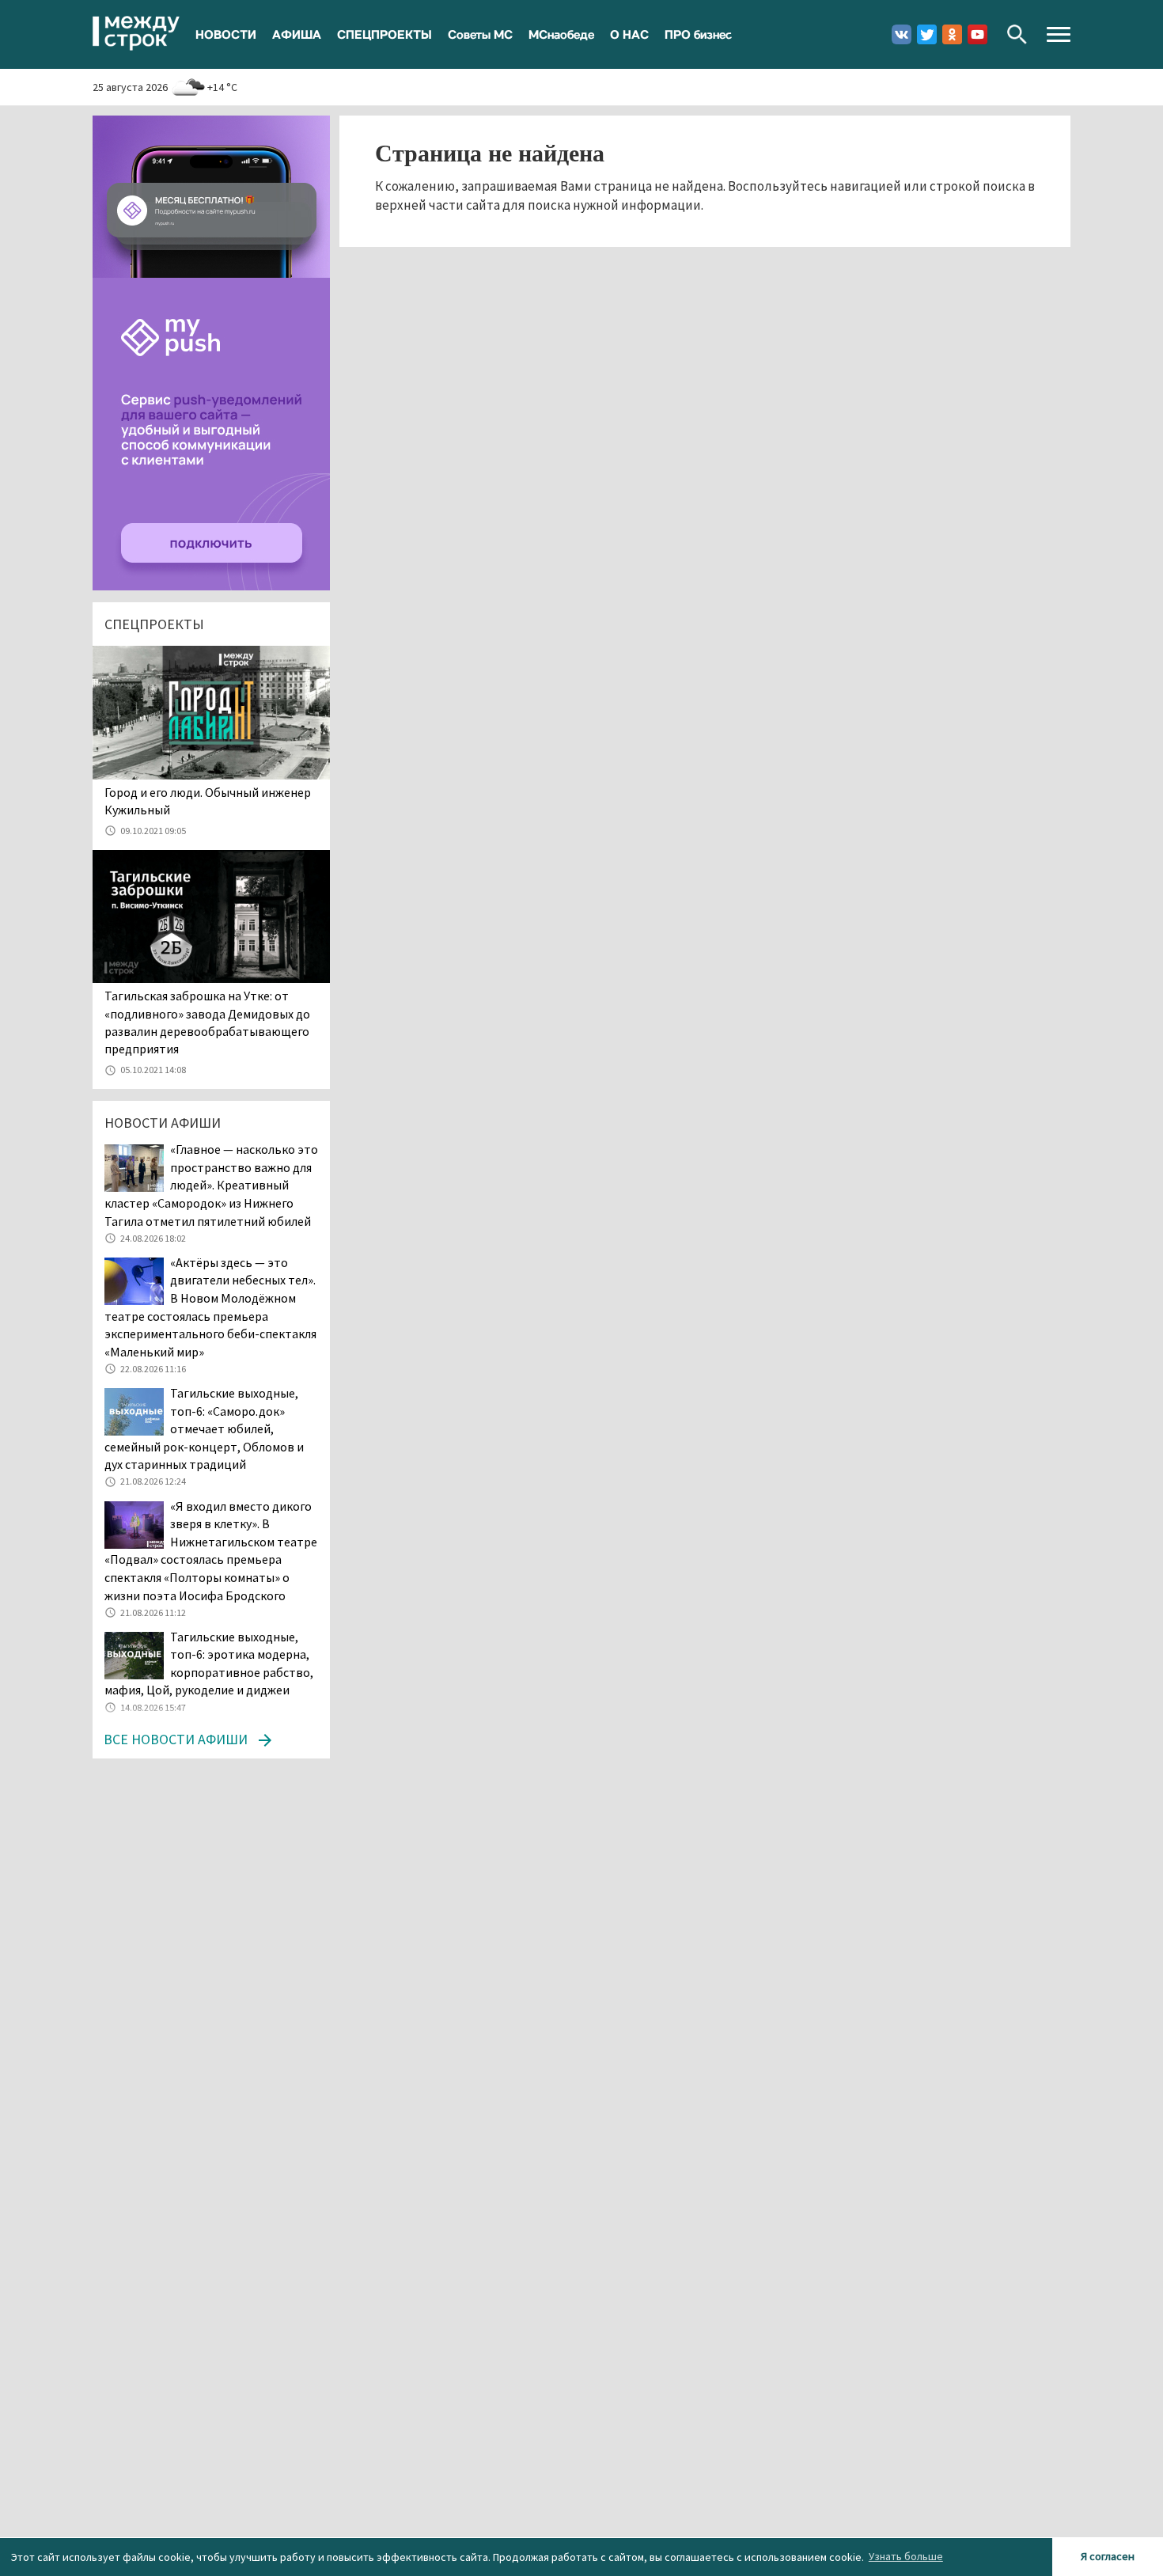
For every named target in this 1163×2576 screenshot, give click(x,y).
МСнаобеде (561, 34)
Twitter (927, 34)
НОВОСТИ (226, 34)
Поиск (1017, 34)
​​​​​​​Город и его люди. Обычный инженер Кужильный (208, 801)
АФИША (297, 34)
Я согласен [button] (1108, 2556)
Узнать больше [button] (906, 2556)
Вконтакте (902, 34)
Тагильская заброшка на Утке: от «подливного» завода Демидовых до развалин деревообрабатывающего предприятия (207, 1022)
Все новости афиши (176, 1739)
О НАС (629, 34)
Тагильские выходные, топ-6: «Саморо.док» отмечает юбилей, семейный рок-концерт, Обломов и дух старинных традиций (204, 1428)
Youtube (977, 34)
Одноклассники (952, 34)
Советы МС (480, 34)
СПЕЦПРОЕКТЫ (385, 34)
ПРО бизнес (698, 34)
